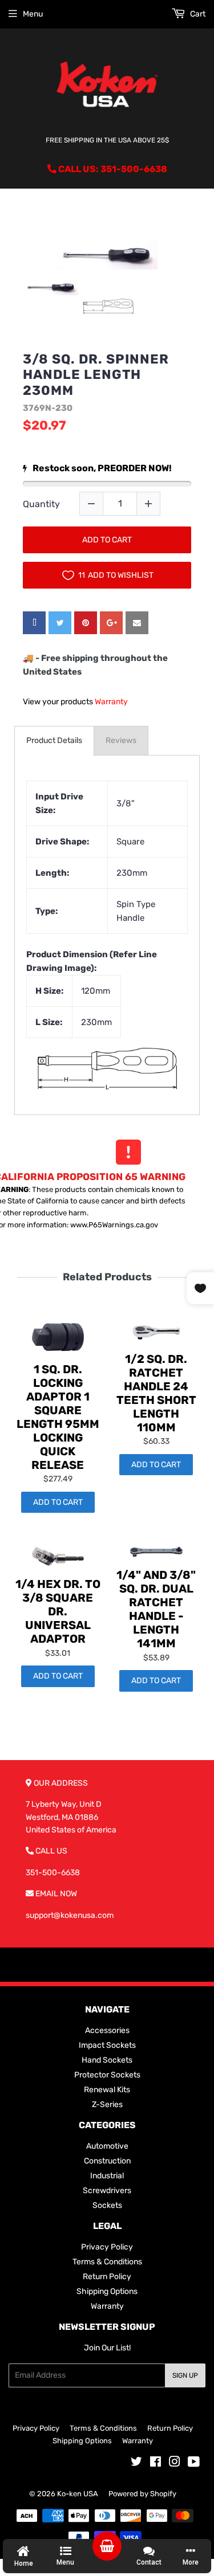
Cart (197, 14)
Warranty (111, 702)
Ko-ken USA (78, 2494)
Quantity (41, 504)
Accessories (107, 2030)
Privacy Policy (107, 2247)
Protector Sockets (107, 2075)
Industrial (107, 2176)
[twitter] (60, 623)
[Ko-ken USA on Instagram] (175, 2463)
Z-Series (107, 2105)
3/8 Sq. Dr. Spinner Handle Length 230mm (96, 375)
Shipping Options (107, 2291)
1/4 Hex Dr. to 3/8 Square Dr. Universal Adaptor (58, 1611)
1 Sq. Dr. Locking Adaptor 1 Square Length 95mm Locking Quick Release (58, 1417)
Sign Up (185, 2375)
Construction (107, 2161)
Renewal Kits (107, 2090)
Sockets (107, 2205)
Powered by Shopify (142, 2494)
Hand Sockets (107, 2060)
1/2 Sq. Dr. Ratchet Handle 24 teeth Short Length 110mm (156, 1393)
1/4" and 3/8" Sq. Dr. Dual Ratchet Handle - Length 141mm (156, 1609)
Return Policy (107, 2277)
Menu (33, 14)
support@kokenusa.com (70, 1915)
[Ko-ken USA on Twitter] (136, 2463)
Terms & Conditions (107, 2262)
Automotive (107, 2146)
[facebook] (34, 623)
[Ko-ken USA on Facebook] (156, 2463)
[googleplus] (111, 623)
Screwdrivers (107, 2191)
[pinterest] (86, 623)
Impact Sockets (107, 2045)
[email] (137, 623)
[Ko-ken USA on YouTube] (194, 2463)
